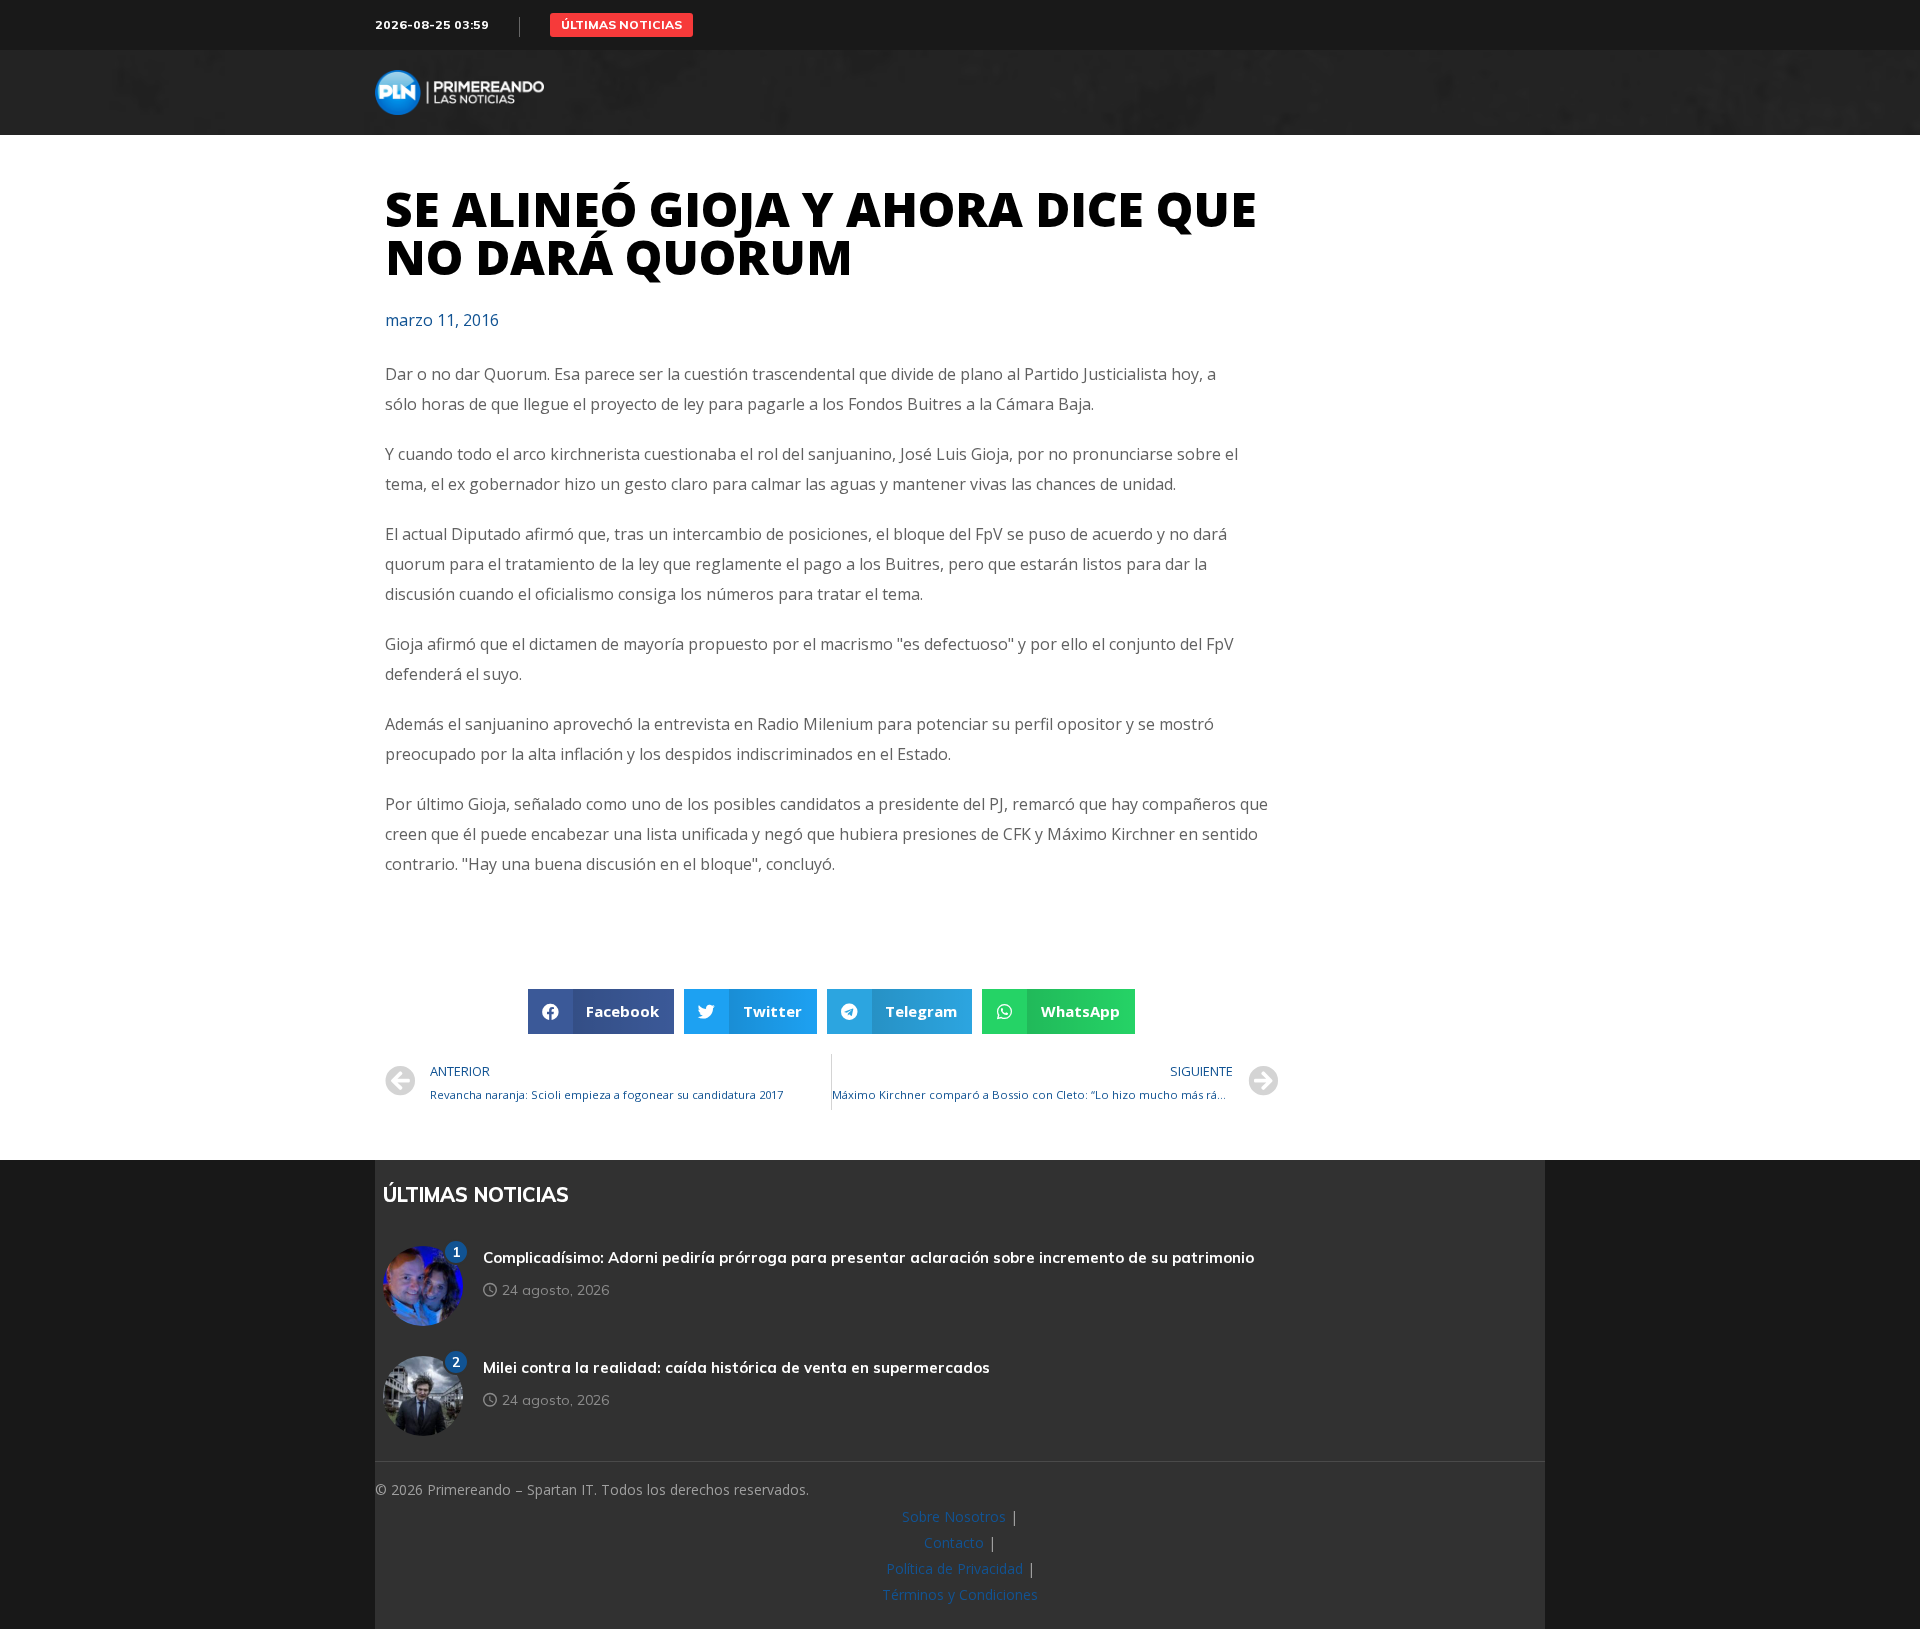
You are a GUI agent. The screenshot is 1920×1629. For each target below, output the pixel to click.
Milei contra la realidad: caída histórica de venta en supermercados (736, 1367)
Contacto (954, 1542)
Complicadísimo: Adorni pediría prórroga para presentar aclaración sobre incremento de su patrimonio (868, 1257)
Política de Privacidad (954, 1568)
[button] (621, 25)
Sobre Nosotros (954, 1516)
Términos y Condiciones (960, 1594)
